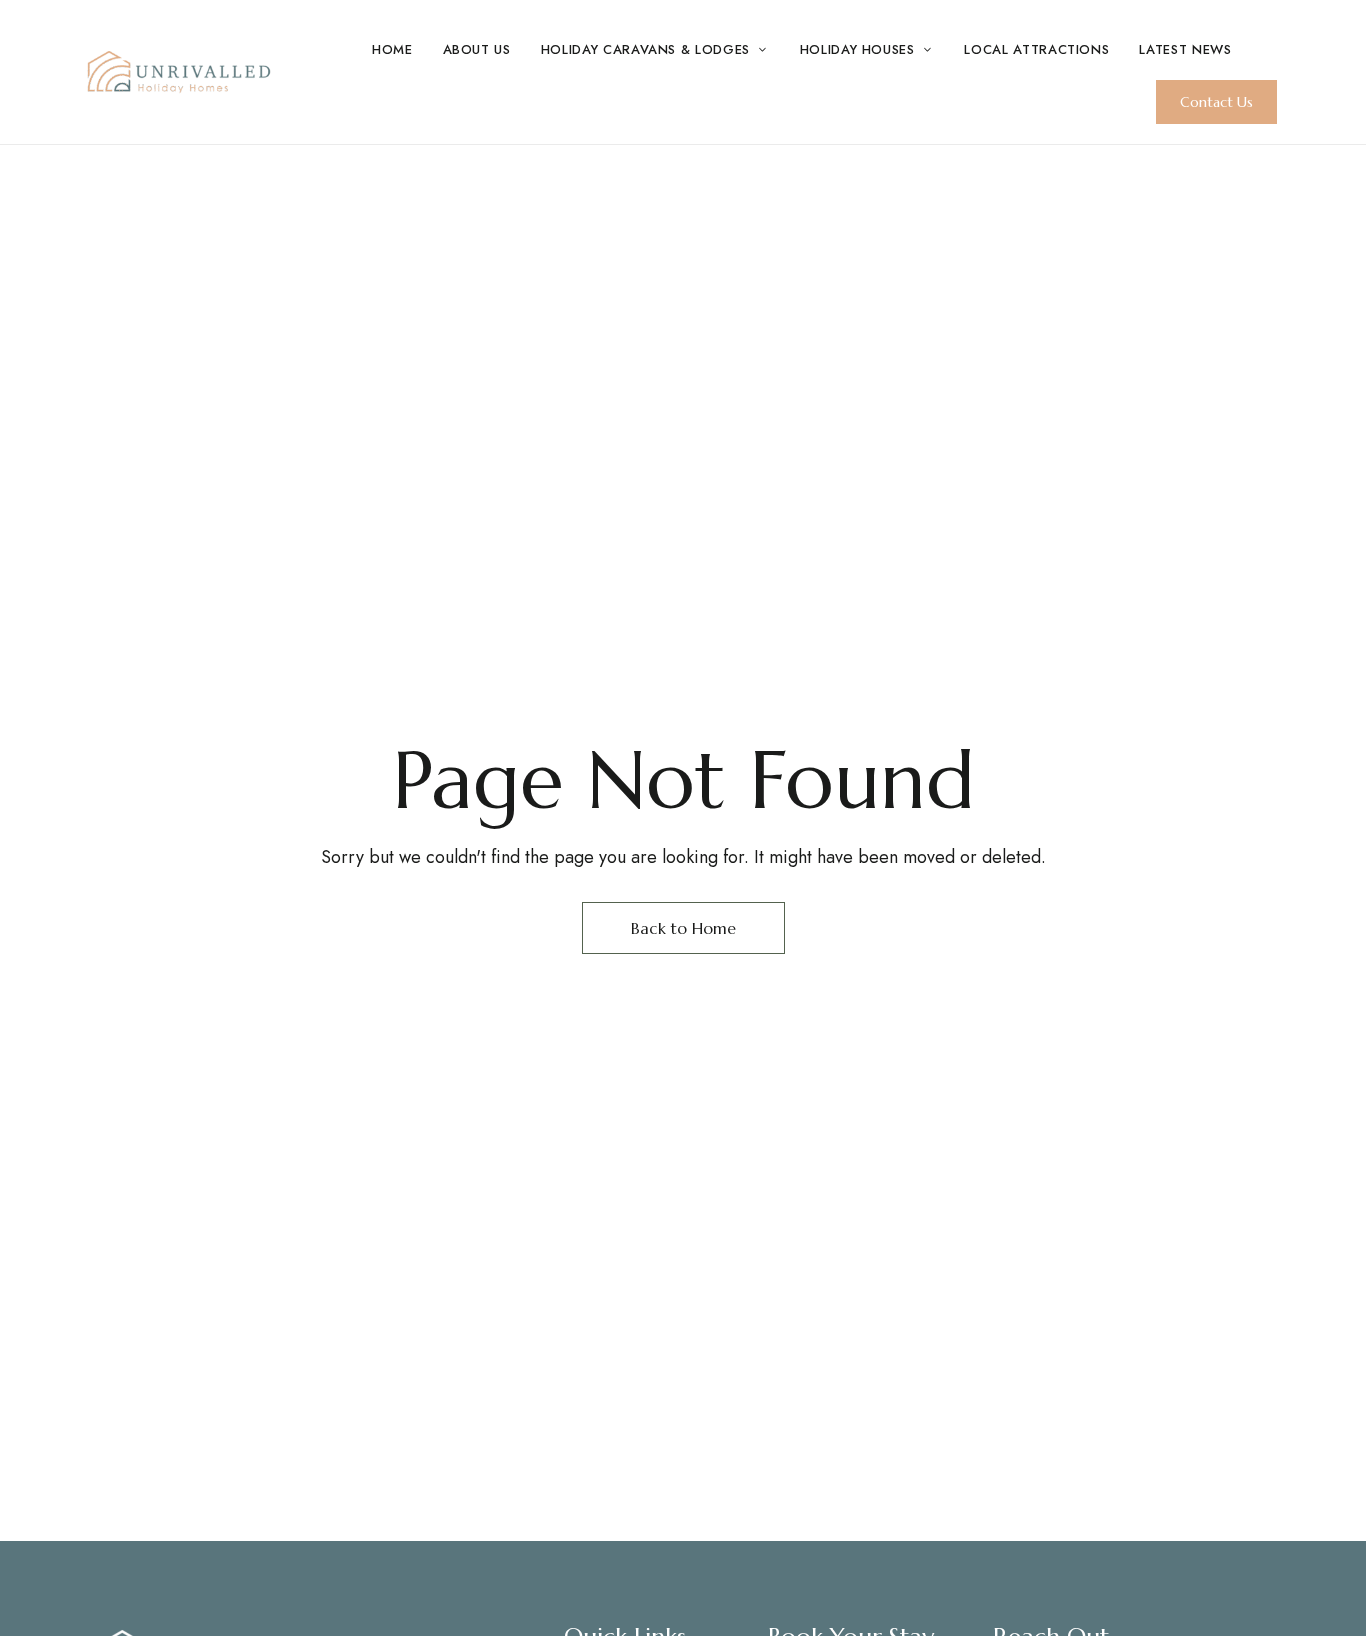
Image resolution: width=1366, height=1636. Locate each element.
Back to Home (683, 928)
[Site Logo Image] (178, 72)
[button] (1216, 102)
